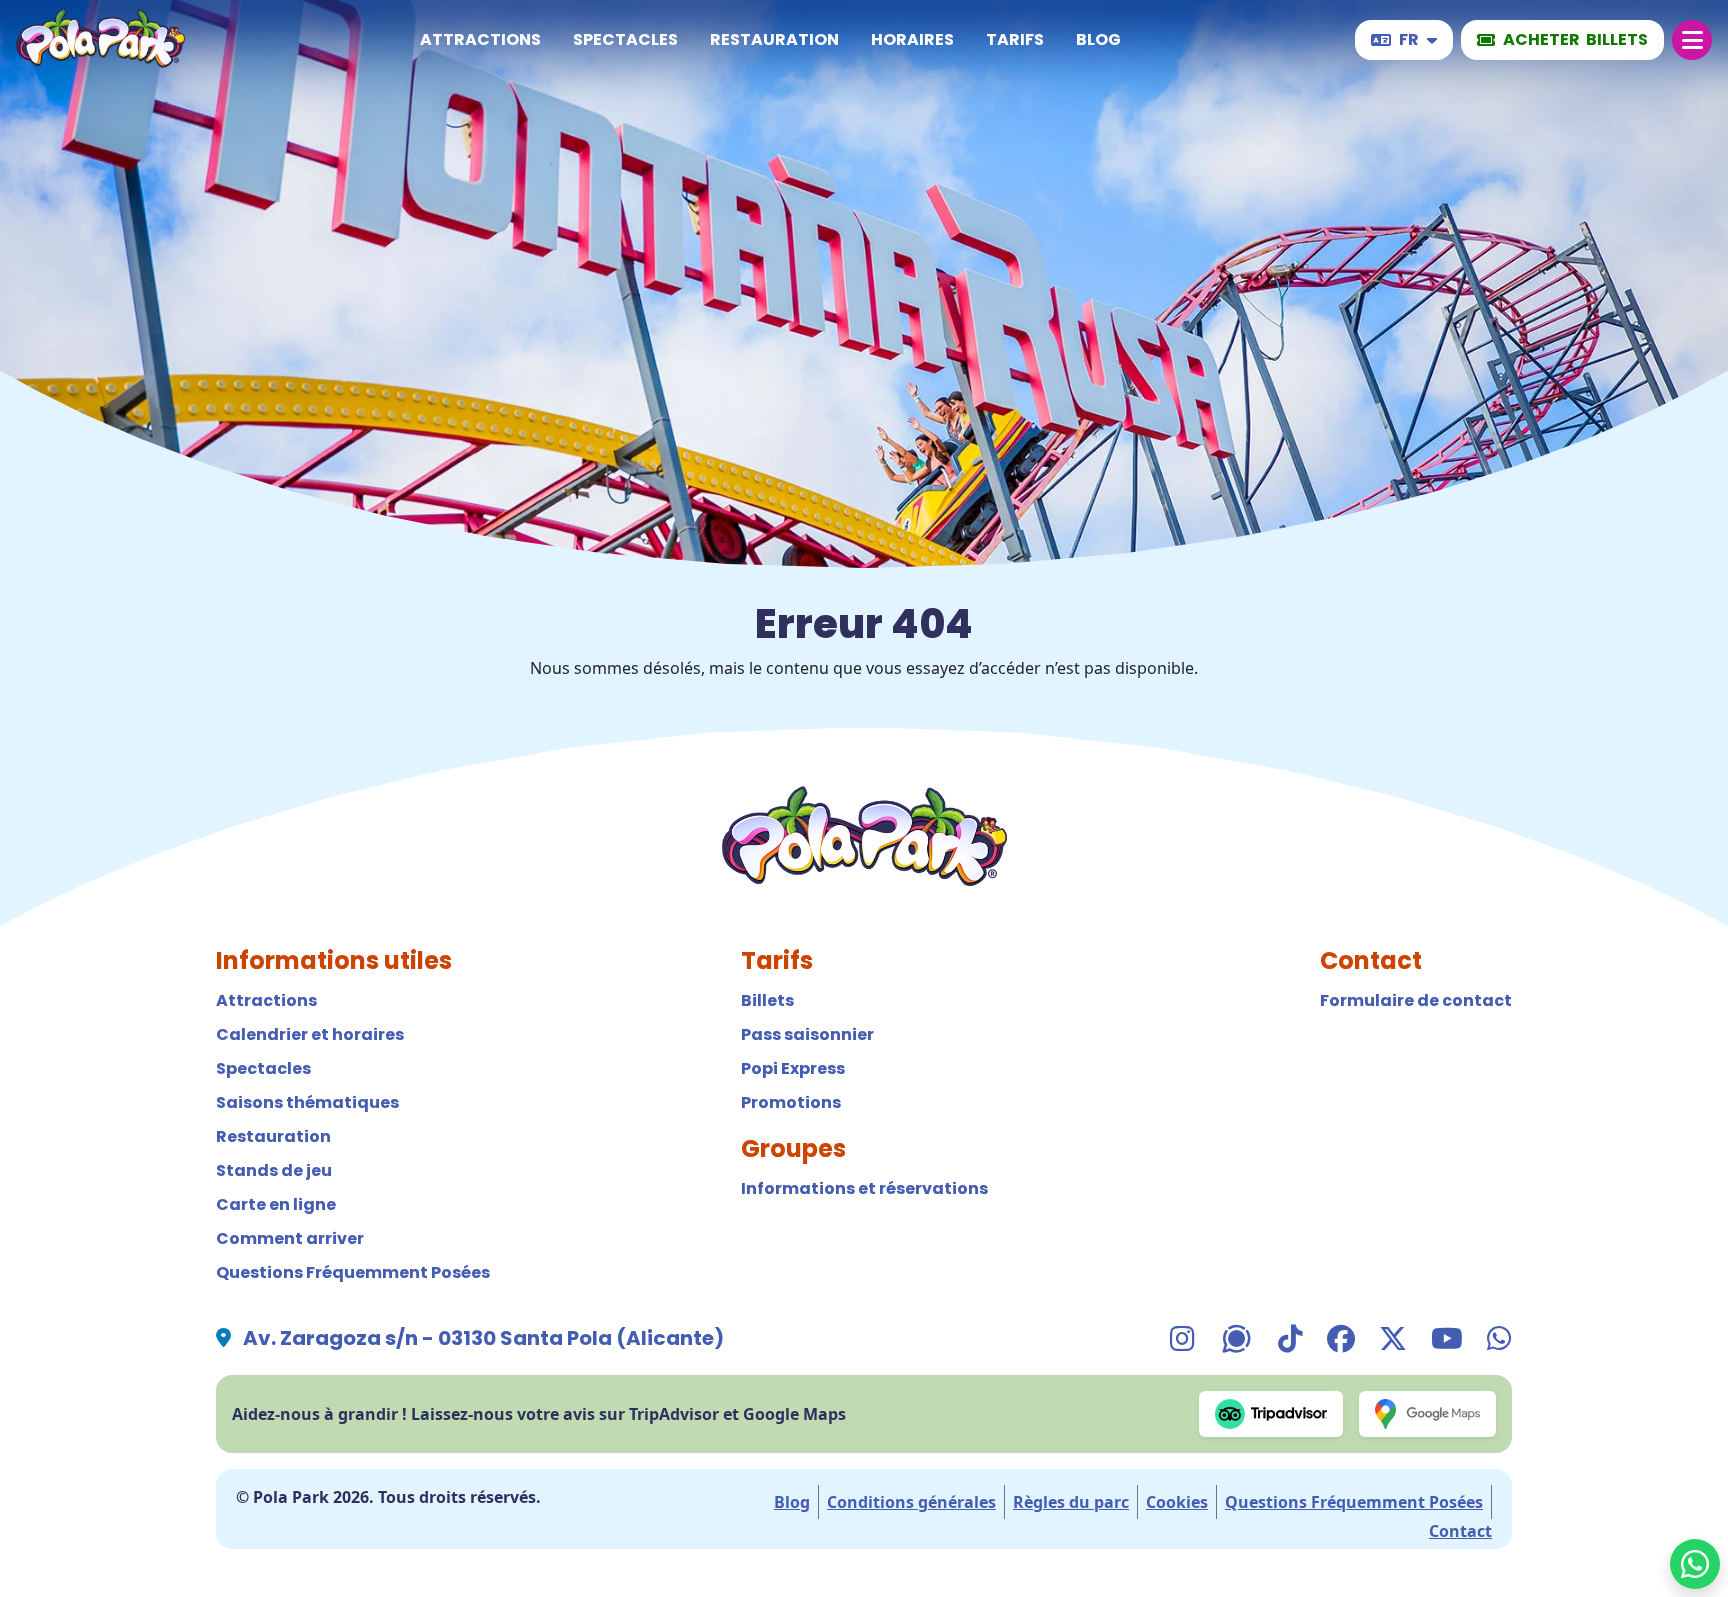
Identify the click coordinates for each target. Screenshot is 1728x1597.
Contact (1460, 1531)
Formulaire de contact (1416, 1000)
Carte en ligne (276, 1204)
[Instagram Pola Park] (1182, 1338)
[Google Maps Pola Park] (1427, 1414)
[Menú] (1692, 40)
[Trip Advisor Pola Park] (1271, 1414)
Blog (1098, 39)
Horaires (912, 39)
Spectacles (625, 39)
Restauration (774, 39)
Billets (767, 1000)
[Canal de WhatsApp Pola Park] (1236, 1338)
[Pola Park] (100, 40)
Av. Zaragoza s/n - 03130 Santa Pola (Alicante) (483, 1338)
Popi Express (793, 1068)
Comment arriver (290, 1238)
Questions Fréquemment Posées (353, 1272)
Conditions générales (911, 1502)
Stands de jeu (274, 1170)
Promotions (791, 1102)
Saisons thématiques (307, 1102)
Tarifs (1015, 39)
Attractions (480, 39)
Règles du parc (1071, 1502)
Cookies (1177, 1502)
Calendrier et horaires (310, 1034)
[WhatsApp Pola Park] (1695, 1564)
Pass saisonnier (807, 1034)
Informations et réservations (864, 1188)
